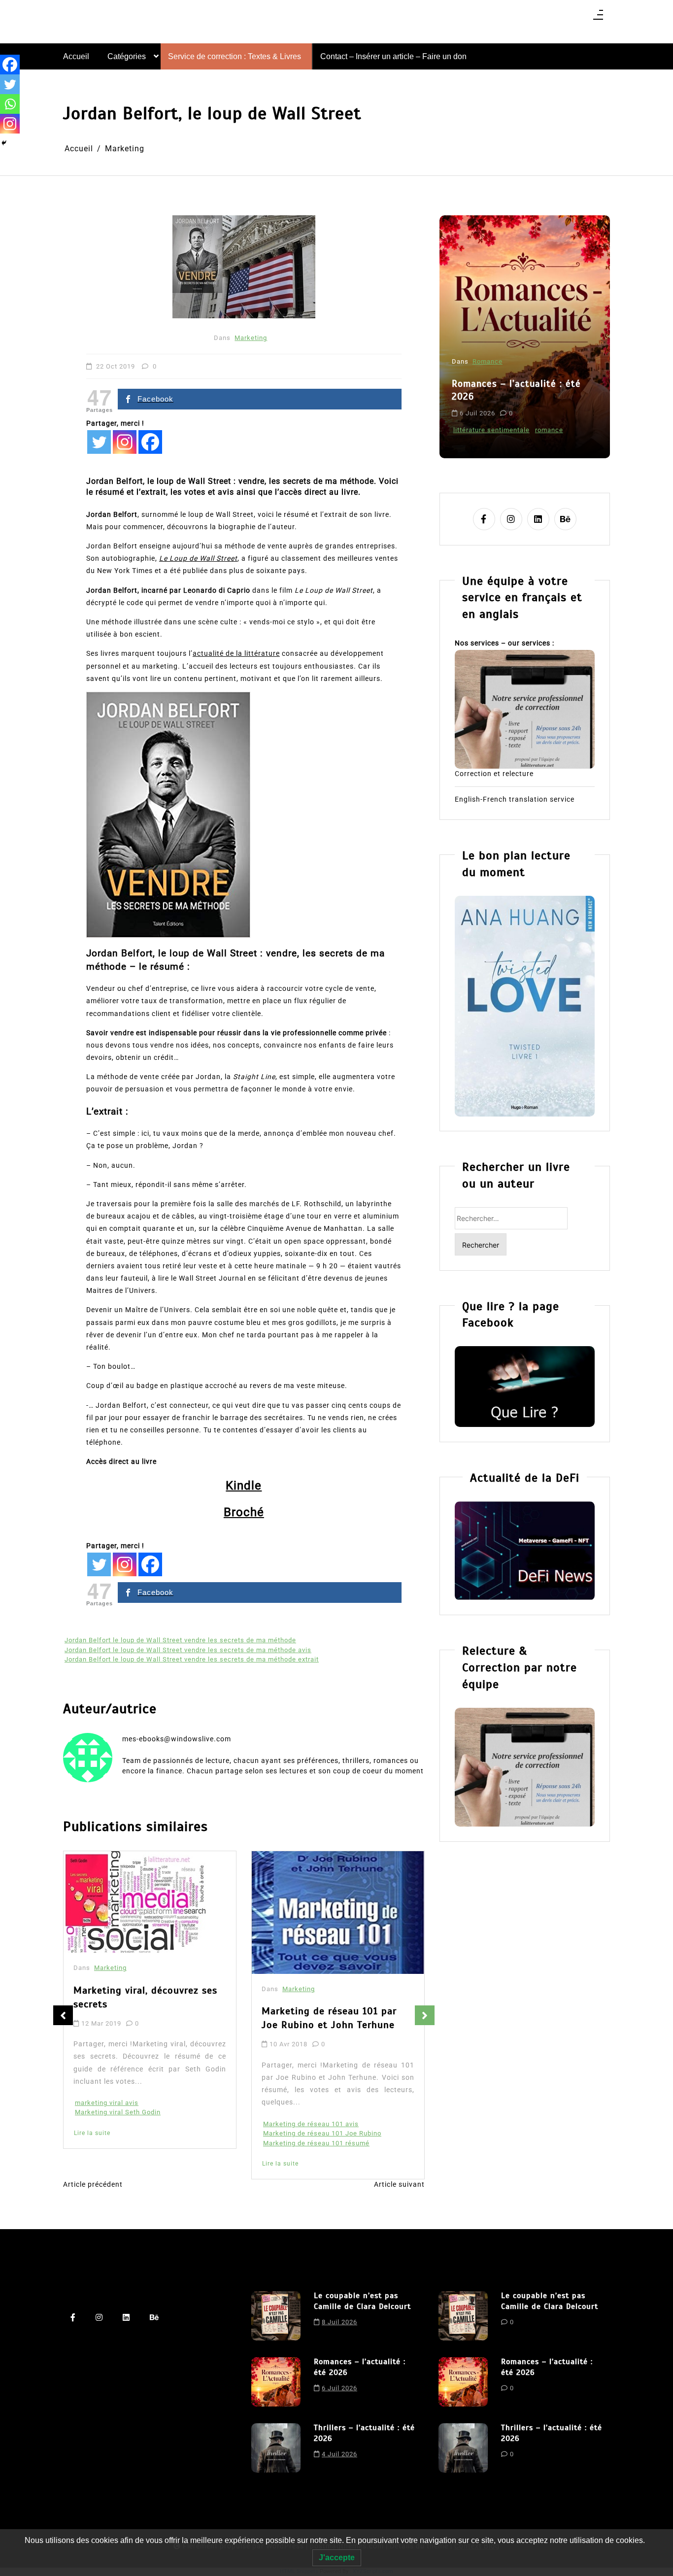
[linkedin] (538, 519)
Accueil (76, 56)
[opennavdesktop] (598, 18)
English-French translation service (515, 799)
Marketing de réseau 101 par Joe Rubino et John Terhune (329, 2018)
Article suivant (399, 2184)
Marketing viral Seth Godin (118, 2112)
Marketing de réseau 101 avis (311, 2124)
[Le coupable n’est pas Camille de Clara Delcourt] (276, 2316)
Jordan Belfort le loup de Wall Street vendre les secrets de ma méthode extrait (192, 1659)
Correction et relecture (494, 774)
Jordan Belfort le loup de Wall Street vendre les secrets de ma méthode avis (188, 1650)
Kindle (244, 1486)
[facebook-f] (484, 519)
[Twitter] (99, 442)
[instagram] (511, 519)
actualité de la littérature (236, 653)
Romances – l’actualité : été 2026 (516, 390)
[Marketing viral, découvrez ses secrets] (135, 1902)
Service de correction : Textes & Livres (235, 56)
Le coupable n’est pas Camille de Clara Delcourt (362, 2301)
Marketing (251, 338)
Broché (244, 1512)
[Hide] (4, 143)
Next (425, 2015)
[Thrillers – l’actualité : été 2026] (276, 2448)
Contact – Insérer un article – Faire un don (393, 56)
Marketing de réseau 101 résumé (316, 2143)
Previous (63, 2015)
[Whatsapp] (10, 104)
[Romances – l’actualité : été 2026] (276, 2382)
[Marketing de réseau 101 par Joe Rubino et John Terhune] (338, 1913)
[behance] (565, 519)
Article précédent (93, 2184)
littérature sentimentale (491, 430)
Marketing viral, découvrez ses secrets (145, 1997)
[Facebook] (150, 442)
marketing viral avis (107, 2103)
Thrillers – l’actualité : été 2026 (364, 2433)
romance (549, 430)
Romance (488, 361)
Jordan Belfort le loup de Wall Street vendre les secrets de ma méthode (180, 1640)
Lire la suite (92, 2133)
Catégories (127, 56)
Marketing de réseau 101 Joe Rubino (322, 2133)
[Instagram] (125, 442)
